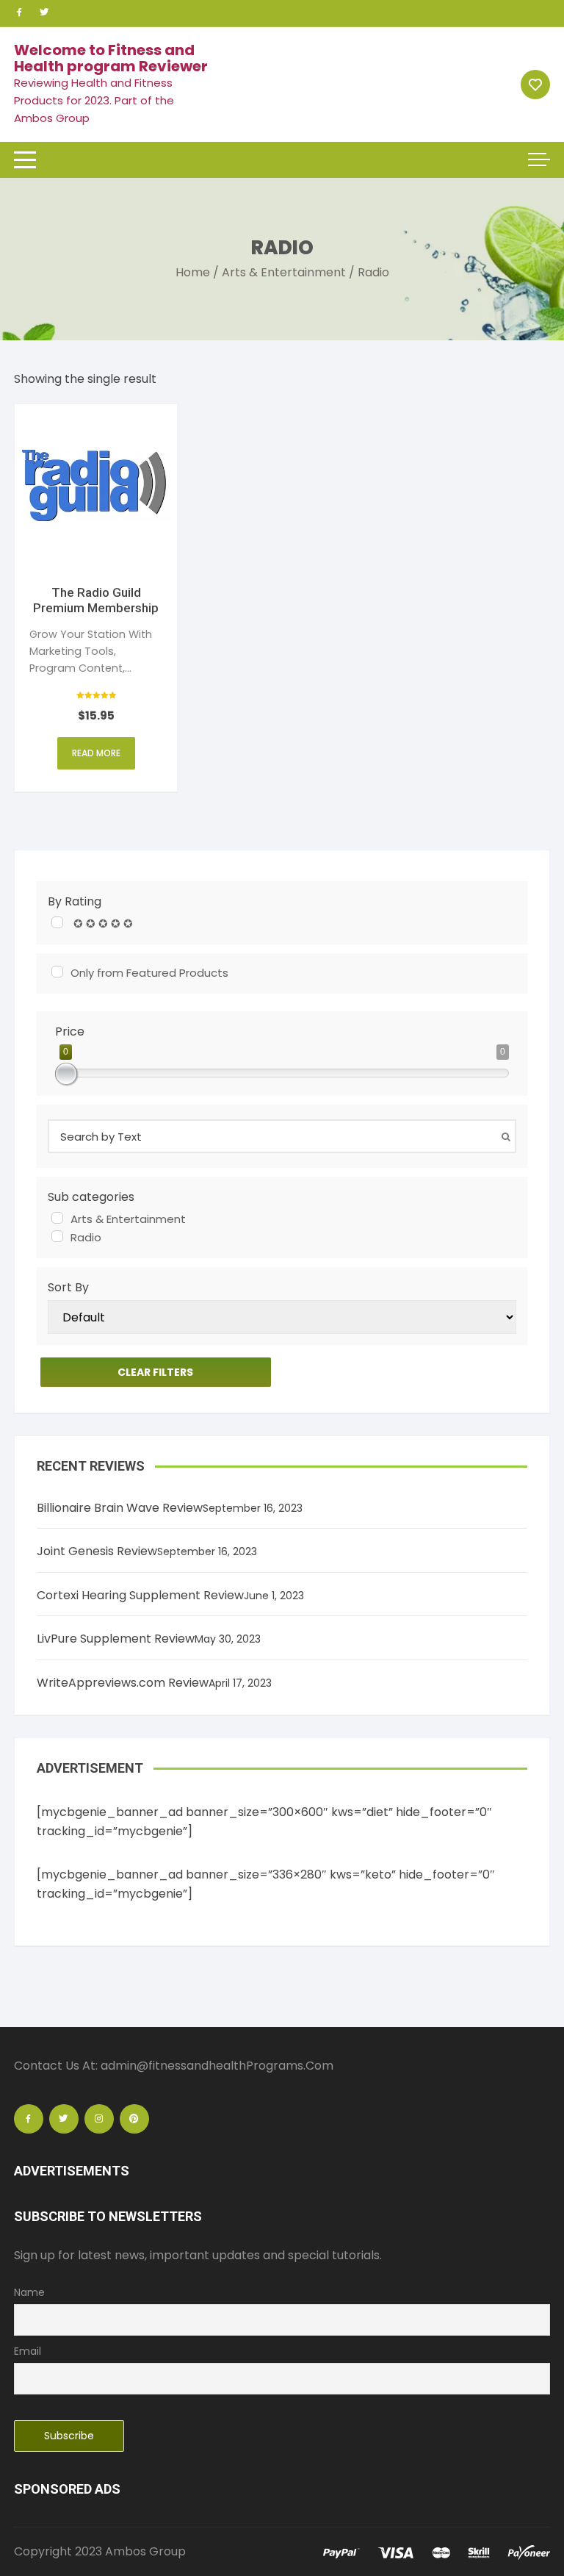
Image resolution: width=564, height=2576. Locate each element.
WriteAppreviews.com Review (123, 1683)
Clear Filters (155, 1372)
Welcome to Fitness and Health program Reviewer (111, 58)
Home (193, 272)
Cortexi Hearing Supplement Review (140, 1595)
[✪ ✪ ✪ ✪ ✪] (57, 922)
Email (28, 2351)
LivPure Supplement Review (116, 1639)
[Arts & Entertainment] (57, 1218)
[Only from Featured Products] (57, 972)
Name (29, 2292)
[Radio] (57, 1236)
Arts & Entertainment (284, 272)
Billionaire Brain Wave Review (120, 1508)
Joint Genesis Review (97, 1551)
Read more (96, 753)
